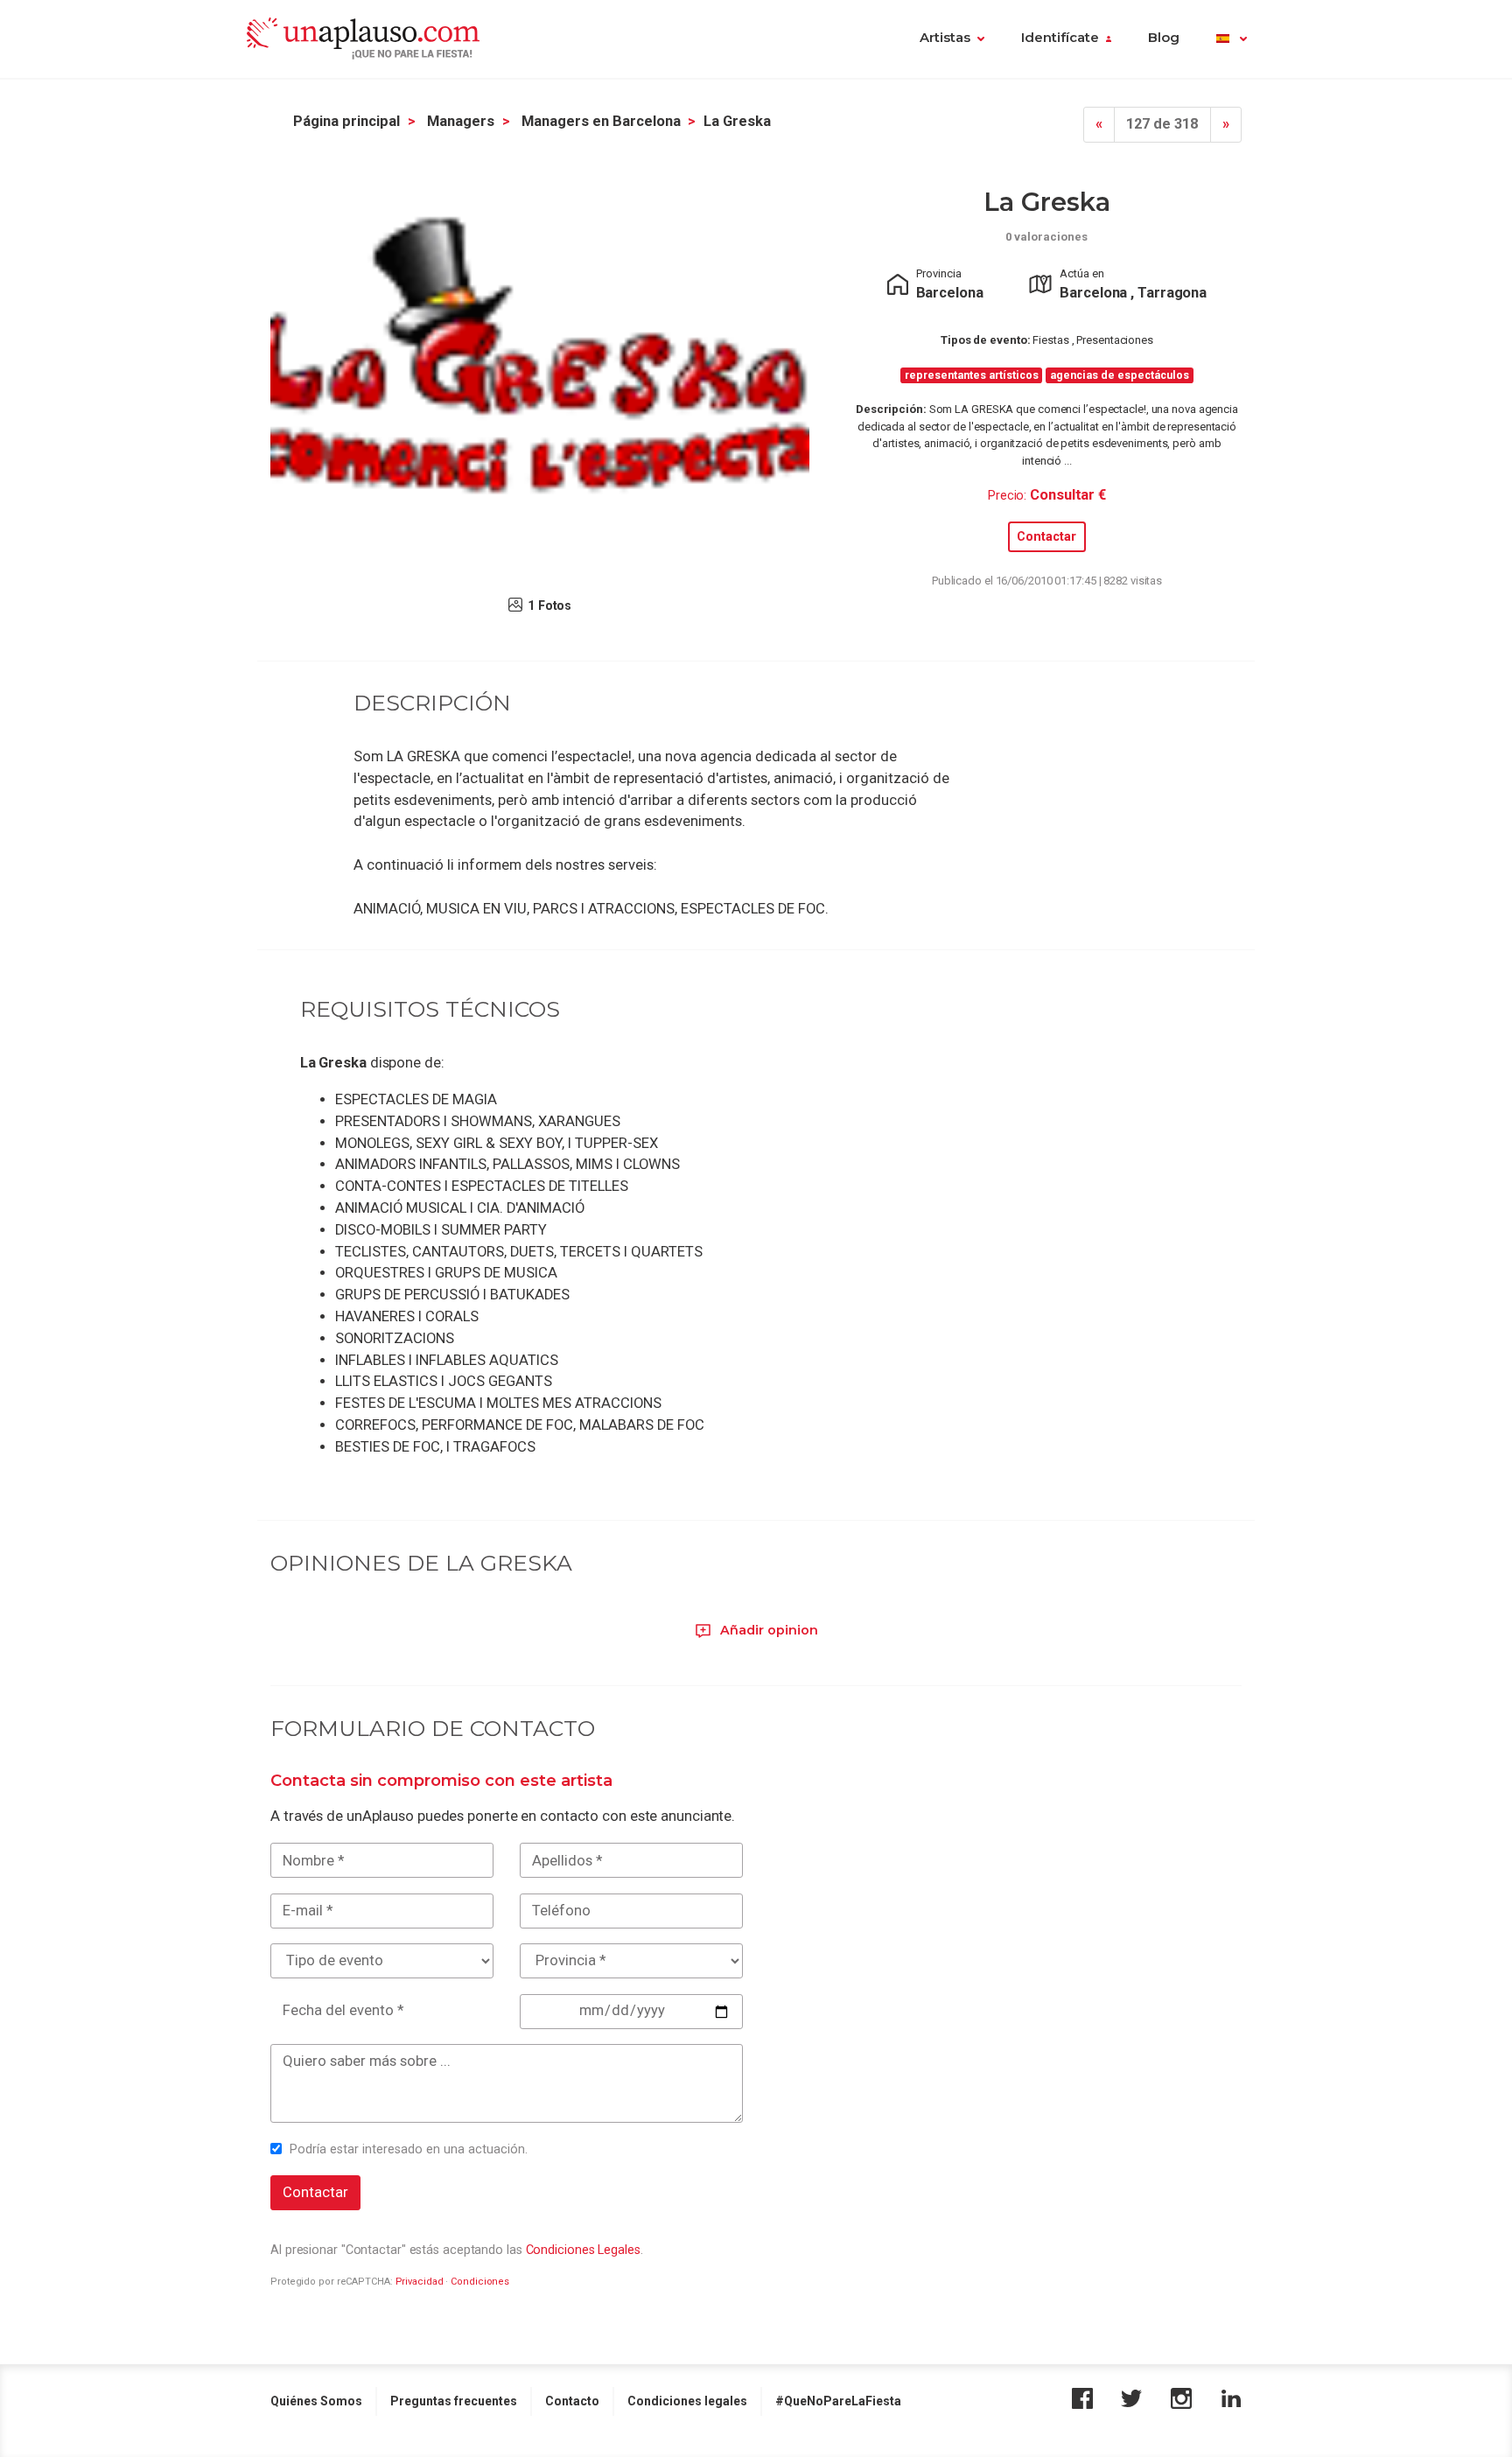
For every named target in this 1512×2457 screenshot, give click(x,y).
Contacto (572, 2401)
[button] (1232, 39)
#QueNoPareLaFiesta (838, 2401)
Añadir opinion (767, 1630)
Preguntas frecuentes (454, 2401)
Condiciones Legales (583, 2250)
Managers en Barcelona (601, 121)
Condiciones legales (687, 2401)
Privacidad (420, 2282)
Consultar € (1068, 495)
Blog (1164, 38)
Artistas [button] (945, 38)
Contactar (1046, 537)
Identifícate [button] (1060, 38)
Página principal (346, 121)
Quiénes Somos (316, 2401)
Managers (461, 121)
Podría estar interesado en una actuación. (409, 2149)
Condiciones (480, 2282)
